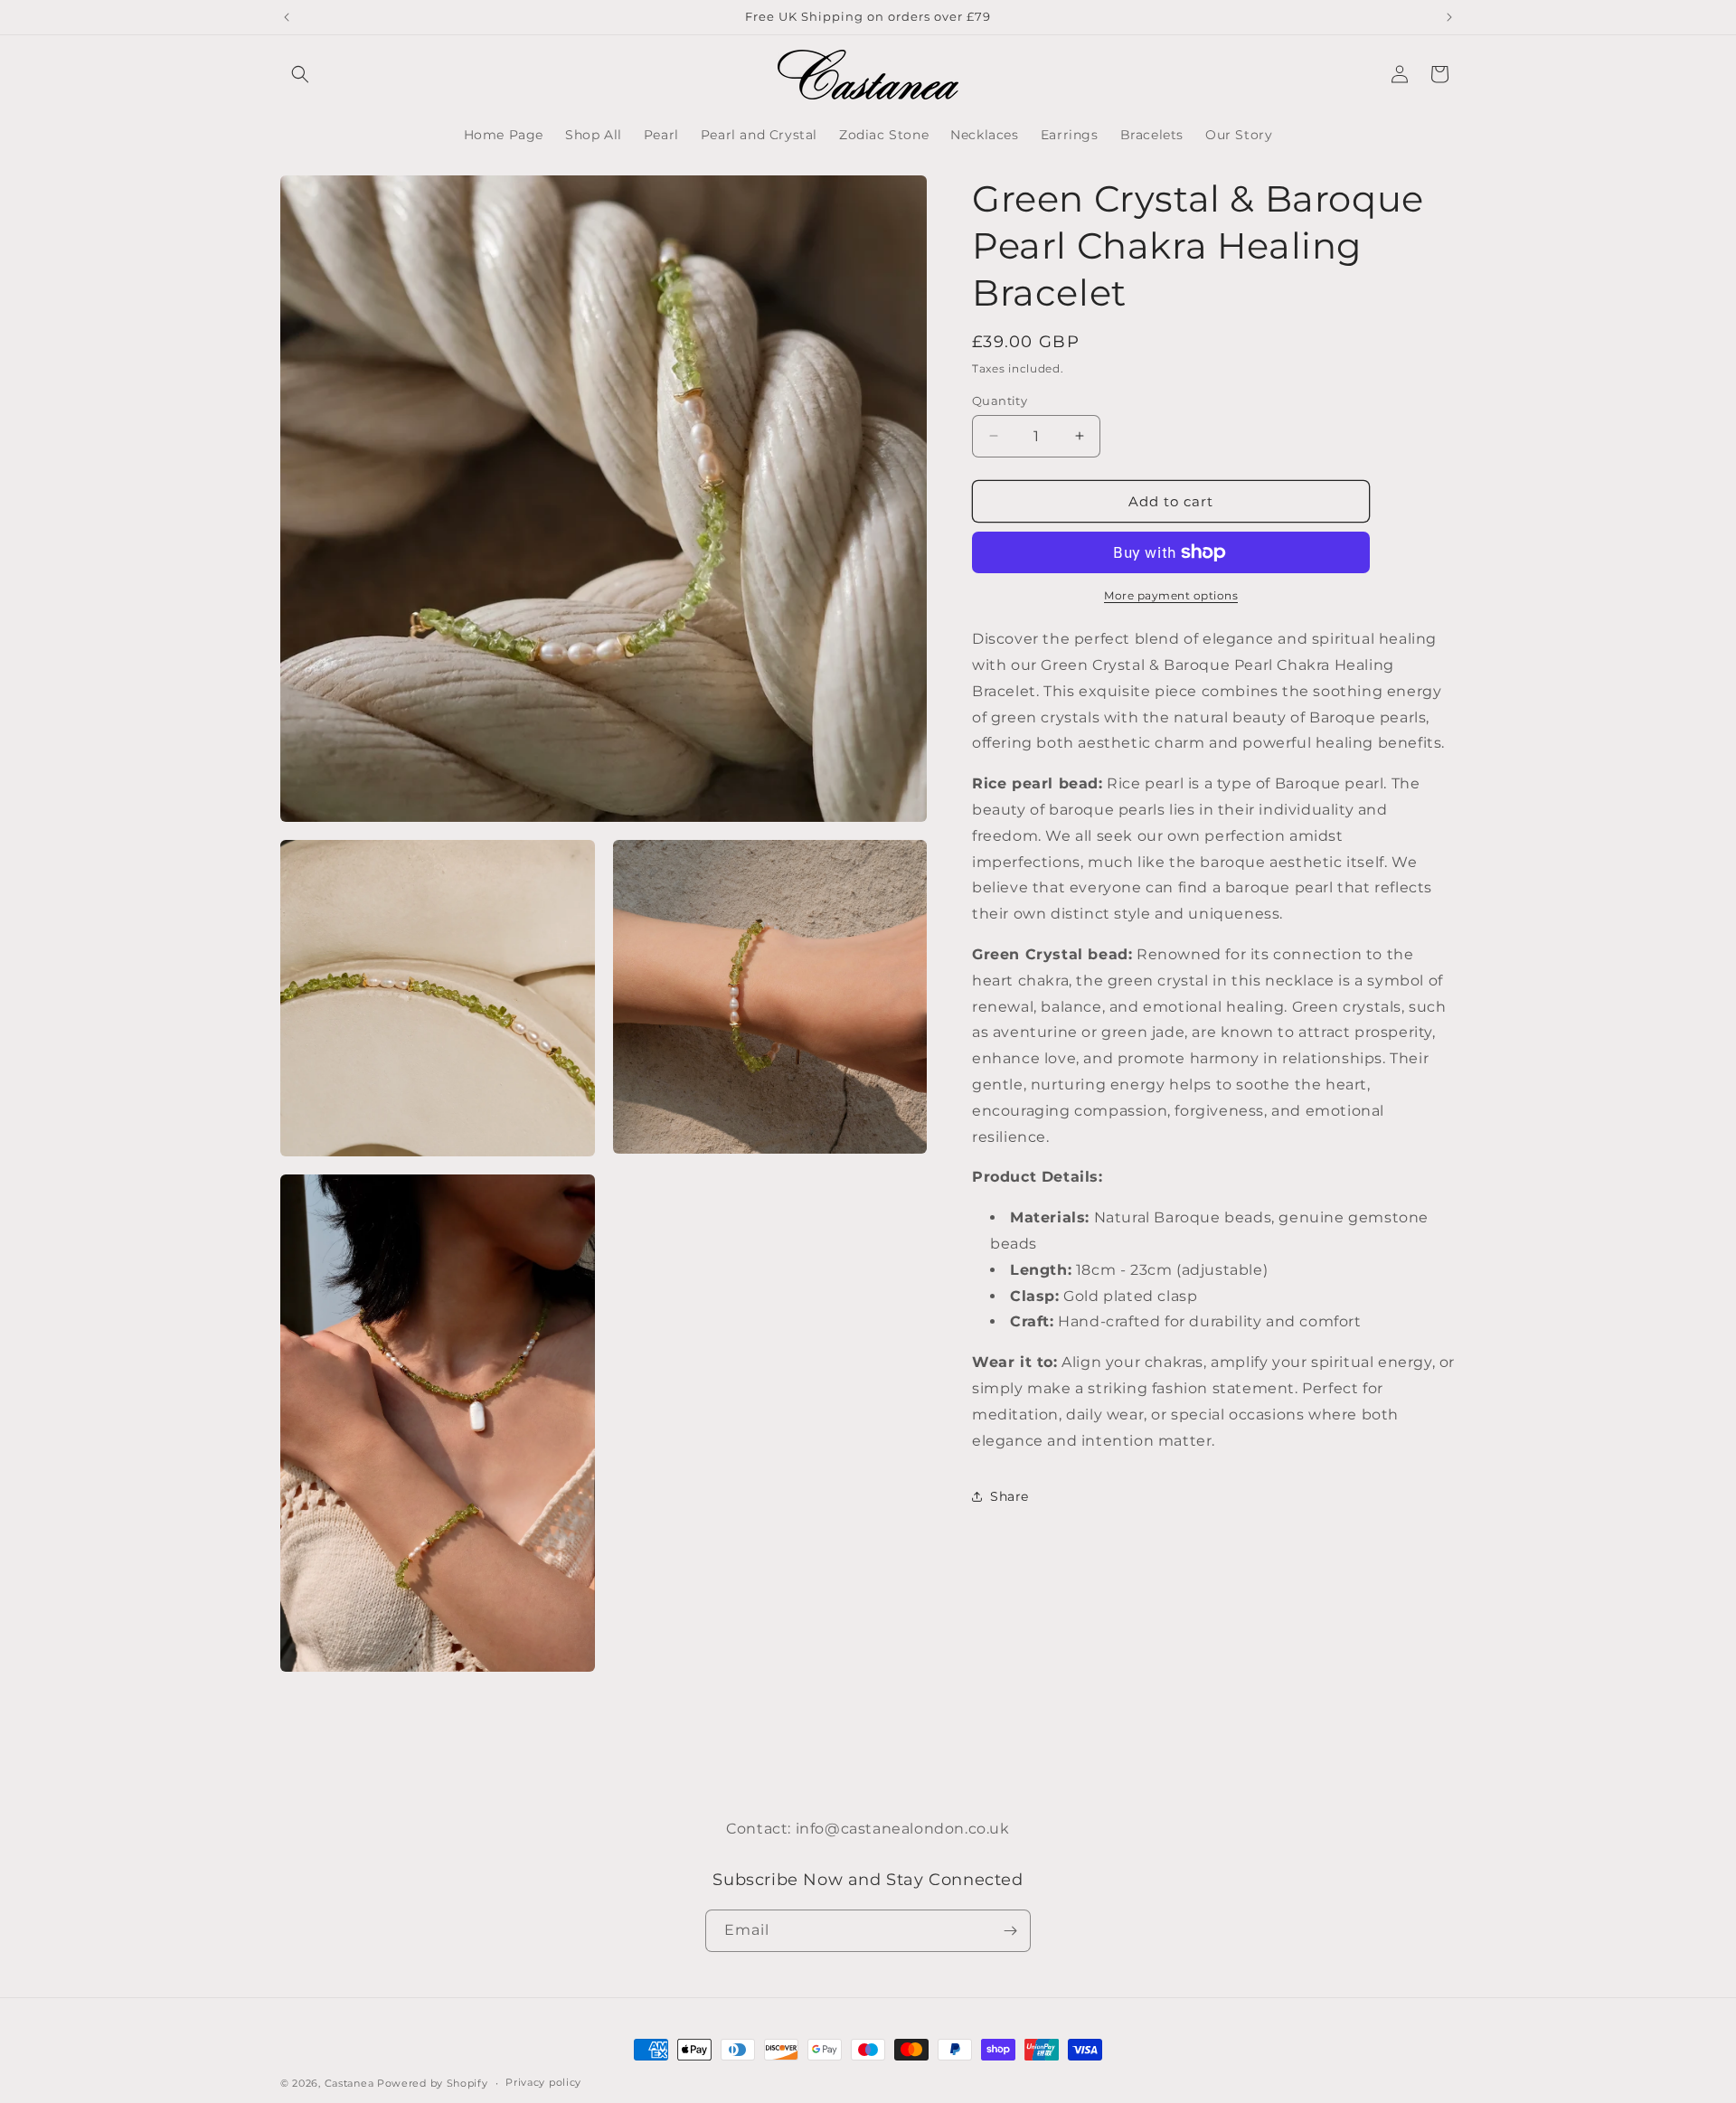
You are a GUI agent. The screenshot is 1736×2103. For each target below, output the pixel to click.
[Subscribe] (1010, 1931)
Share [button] (1010, 1495)
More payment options (1171, 595)
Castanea (351, 2083)
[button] (300, 74)
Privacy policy (543, 2082)
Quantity (1000, 400)
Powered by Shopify (433, 2083)
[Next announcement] (1449, 17)
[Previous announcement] (287, 17)
